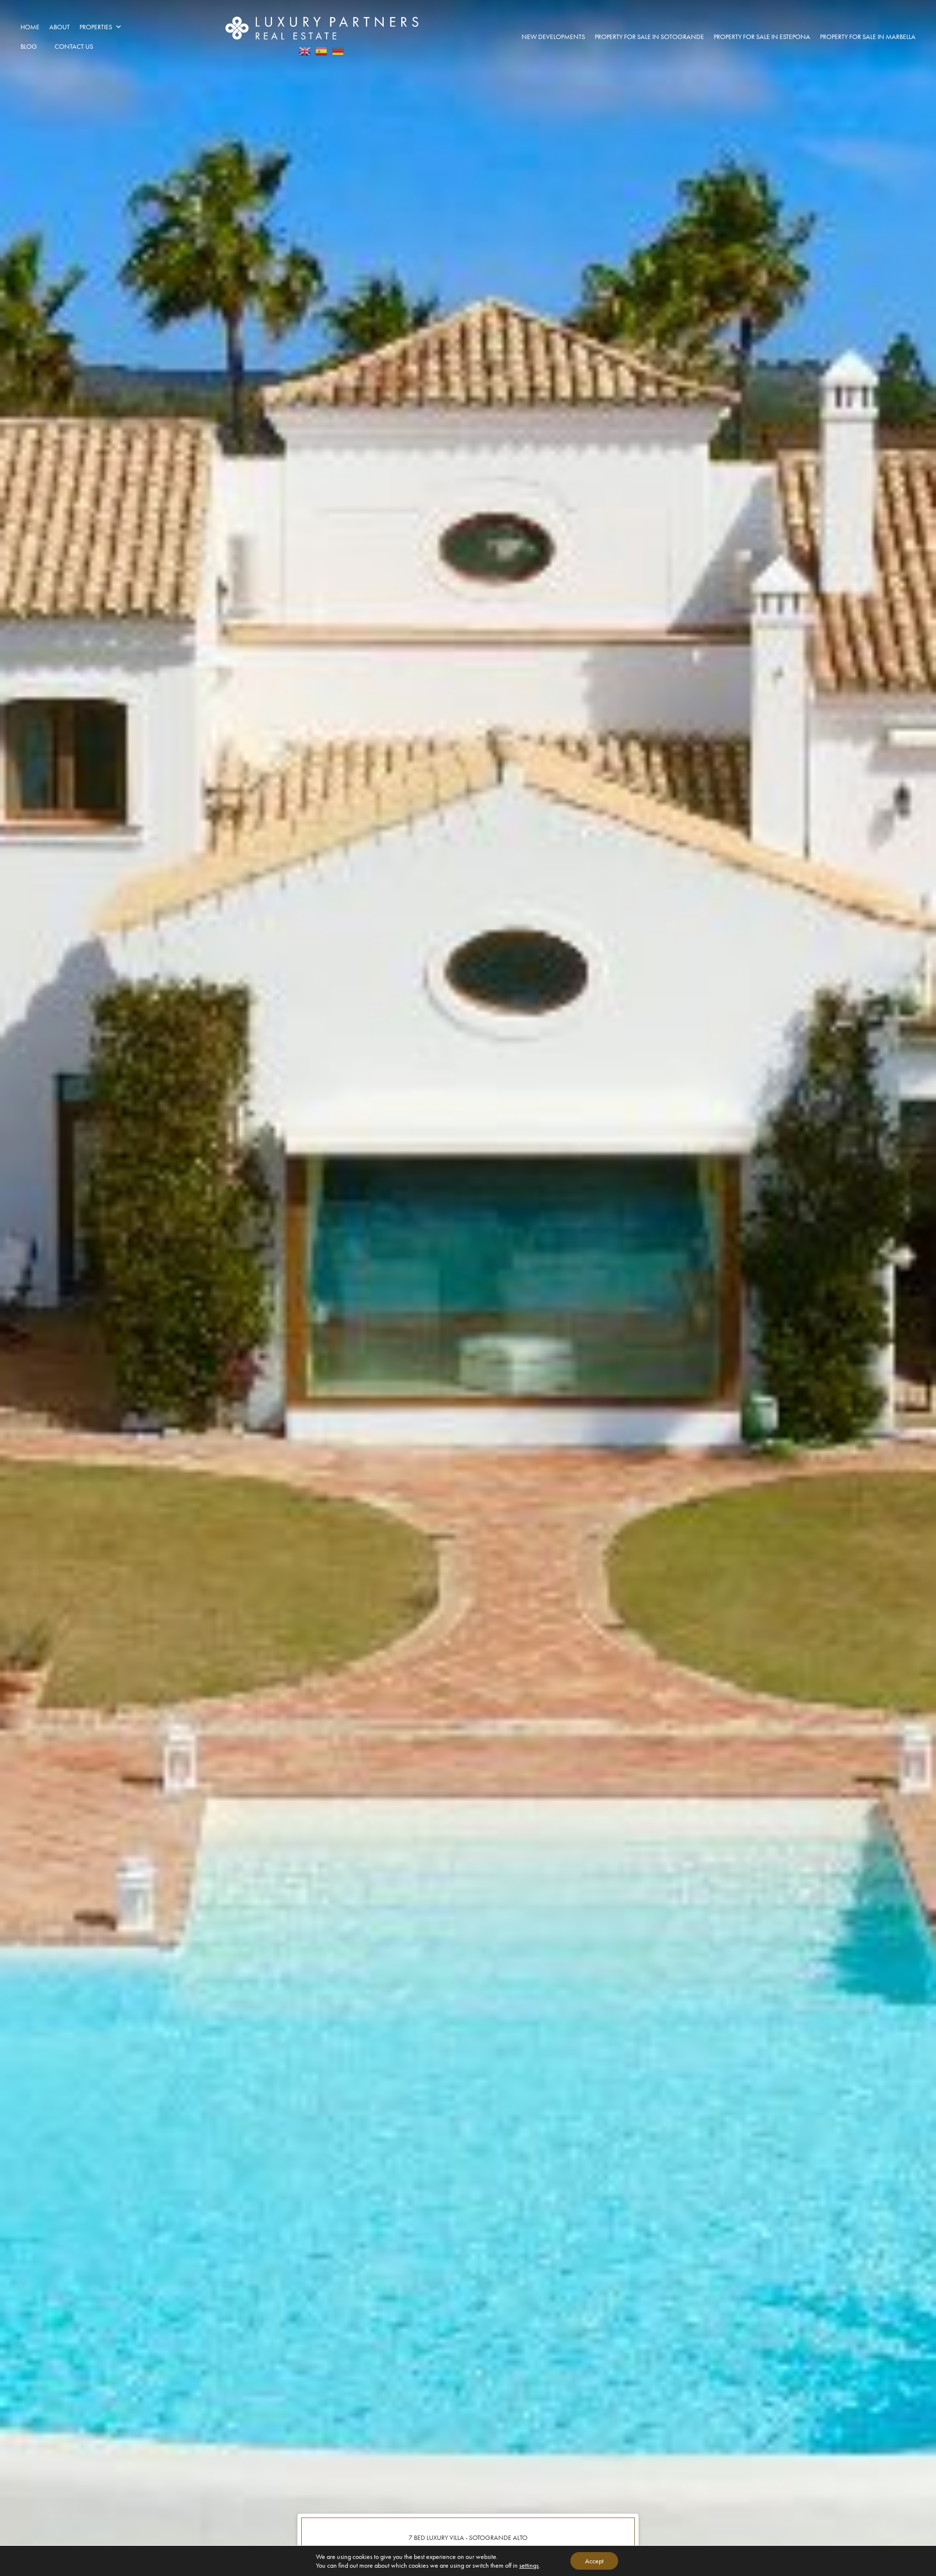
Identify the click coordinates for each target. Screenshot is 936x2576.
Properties (96, 27)
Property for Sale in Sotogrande (649, 37)
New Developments (553, 37)
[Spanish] (322, 48)
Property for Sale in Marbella (868, 37)
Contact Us (74, 46)
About (59, 27)
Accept (594, 2561)
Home (30, 27)
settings (529, 2565)
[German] (338, 48)
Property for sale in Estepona (762, 37)
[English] (305, 48)
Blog (29, 46)
